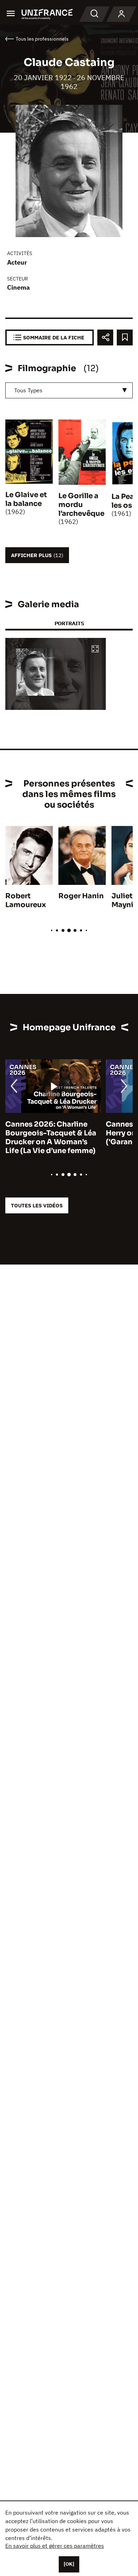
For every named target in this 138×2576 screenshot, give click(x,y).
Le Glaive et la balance (26, 499)
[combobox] (69, 390)
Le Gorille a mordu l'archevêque (81, 505)
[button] (95, 649)
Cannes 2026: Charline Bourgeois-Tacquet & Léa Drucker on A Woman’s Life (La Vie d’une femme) (51, 1138)
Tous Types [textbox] (28, 390)
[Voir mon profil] (121, 14)
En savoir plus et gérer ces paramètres (55, 2546)
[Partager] (105, 337)
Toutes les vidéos (37, 1205)
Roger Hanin (81, 896)
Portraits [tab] (69, 623)
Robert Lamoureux (26, 900)
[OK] (69, 2564)
